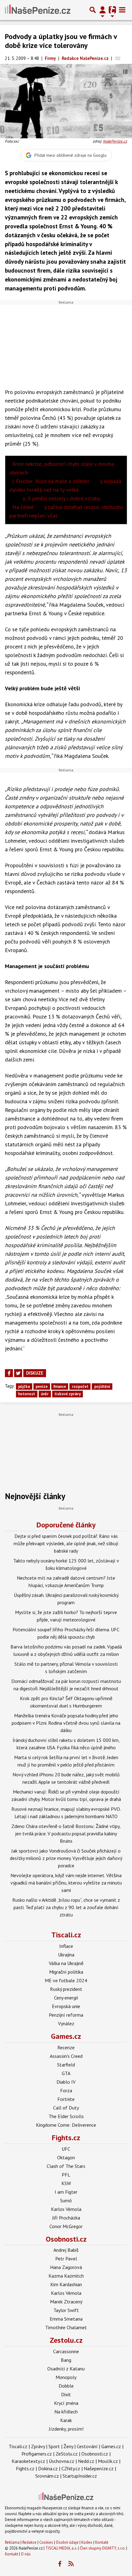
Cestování (87, 2446)
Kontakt (102, 2542)
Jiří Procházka (66, 2218)
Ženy (68, 2446)
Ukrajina (66, 1955)
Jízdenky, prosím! (66, 2429)
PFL (66, 2175)
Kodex (87, 2542)
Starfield (66, 2065)
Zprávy (38, 2446)
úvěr (45, 1394)
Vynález (66, 2023)
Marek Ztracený (66, 2302)
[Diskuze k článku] (118, 58)
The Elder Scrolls (66, 2116)
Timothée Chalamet (66, 2327)
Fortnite (66, 2099)
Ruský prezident (66, 1989)
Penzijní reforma (66, 2015)
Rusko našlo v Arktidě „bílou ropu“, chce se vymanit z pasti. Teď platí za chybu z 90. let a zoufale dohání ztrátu (66, 1907)
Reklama (12, 2542)
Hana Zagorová (66, 2267)
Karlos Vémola (66, 2209)
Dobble (66, 2386)
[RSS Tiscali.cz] (71, 2564)
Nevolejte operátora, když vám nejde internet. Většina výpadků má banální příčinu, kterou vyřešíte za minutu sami (66, 1883)
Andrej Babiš (66, 2250)
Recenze (66, 2047)
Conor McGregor (66, 2226)
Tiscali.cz (66, 1935)
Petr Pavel (66, 2259)
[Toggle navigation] (122, 10)
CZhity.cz (71, 2468)
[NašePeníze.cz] (38, 10)
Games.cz (66, 2036)
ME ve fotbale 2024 (66, 1980)
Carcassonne (66, 2351)
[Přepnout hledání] (93, 10)
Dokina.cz (48, 2468)
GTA (66, 2073)
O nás (26, 2554)
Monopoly (66, 2377)
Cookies (46, 2542)
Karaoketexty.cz (28, 2461)
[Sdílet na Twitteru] (18, 1373)
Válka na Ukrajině (66, 1963)
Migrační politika (66, 1972)
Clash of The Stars (66, 2166)
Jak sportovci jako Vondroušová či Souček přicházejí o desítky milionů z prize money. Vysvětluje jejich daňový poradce (66, 1858)
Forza (66, 2090)
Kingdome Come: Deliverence (66, 2125)
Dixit (66, 2394)
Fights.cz (66, 2138)
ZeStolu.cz (67, 2454)
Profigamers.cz (37, 2454)
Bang (66, 2360)
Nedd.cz (86, 2461)
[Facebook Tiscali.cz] (60, 2564)
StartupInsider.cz (80, 2476)
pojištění (102, 1386)
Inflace (66, 1946)
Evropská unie (66, 2006)
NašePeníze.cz (115, 141)
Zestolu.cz (66, 2340)
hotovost (27, 1394)
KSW (66, 2183)
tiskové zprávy (68, 1394)
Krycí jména (66, 2403)
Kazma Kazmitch (66, 2276)
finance (60, 1386)
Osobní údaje (67, 2542)
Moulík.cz (108, 2461)
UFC (66, 2149)
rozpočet (80, 1386)
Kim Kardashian (66, 2284)
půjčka (24, 1386)
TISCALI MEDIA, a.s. (61, 2548)
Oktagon (66, 2157)
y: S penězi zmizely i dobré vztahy (56, 498)
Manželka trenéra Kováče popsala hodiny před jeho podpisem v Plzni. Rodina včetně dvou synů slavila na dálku (66, 1723)
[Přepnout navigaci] (103, 10)
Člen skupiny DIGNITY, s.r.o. (103, 2548)
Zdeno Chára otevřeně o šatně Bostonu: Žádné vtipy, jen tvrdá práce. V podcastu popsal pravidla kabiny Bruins (66, 1834)
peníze (42, 1386)
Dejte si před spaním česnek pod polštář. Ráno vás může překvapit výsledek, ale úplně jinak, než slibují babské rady (66, 1543)
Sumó (66, 2200)
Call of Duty (66, 2108)
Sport (54, 2446)
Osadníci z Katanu (66, 2369)
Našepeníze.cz (99, 2468)
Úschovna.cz (62, 2461)
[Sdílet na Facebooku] (9, 1373)
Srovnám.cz (47, 2476)
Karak (66, 2420)
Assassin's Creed (66, 2056)
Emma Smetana (66, 2319)
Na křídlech (66, 2412)
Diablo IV (66, 2082)
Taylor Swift (66, 2310)
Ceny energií (66, 1998)
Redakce (29, 2542)
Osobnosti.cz (66, 2239)
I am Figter (66, 2192)
